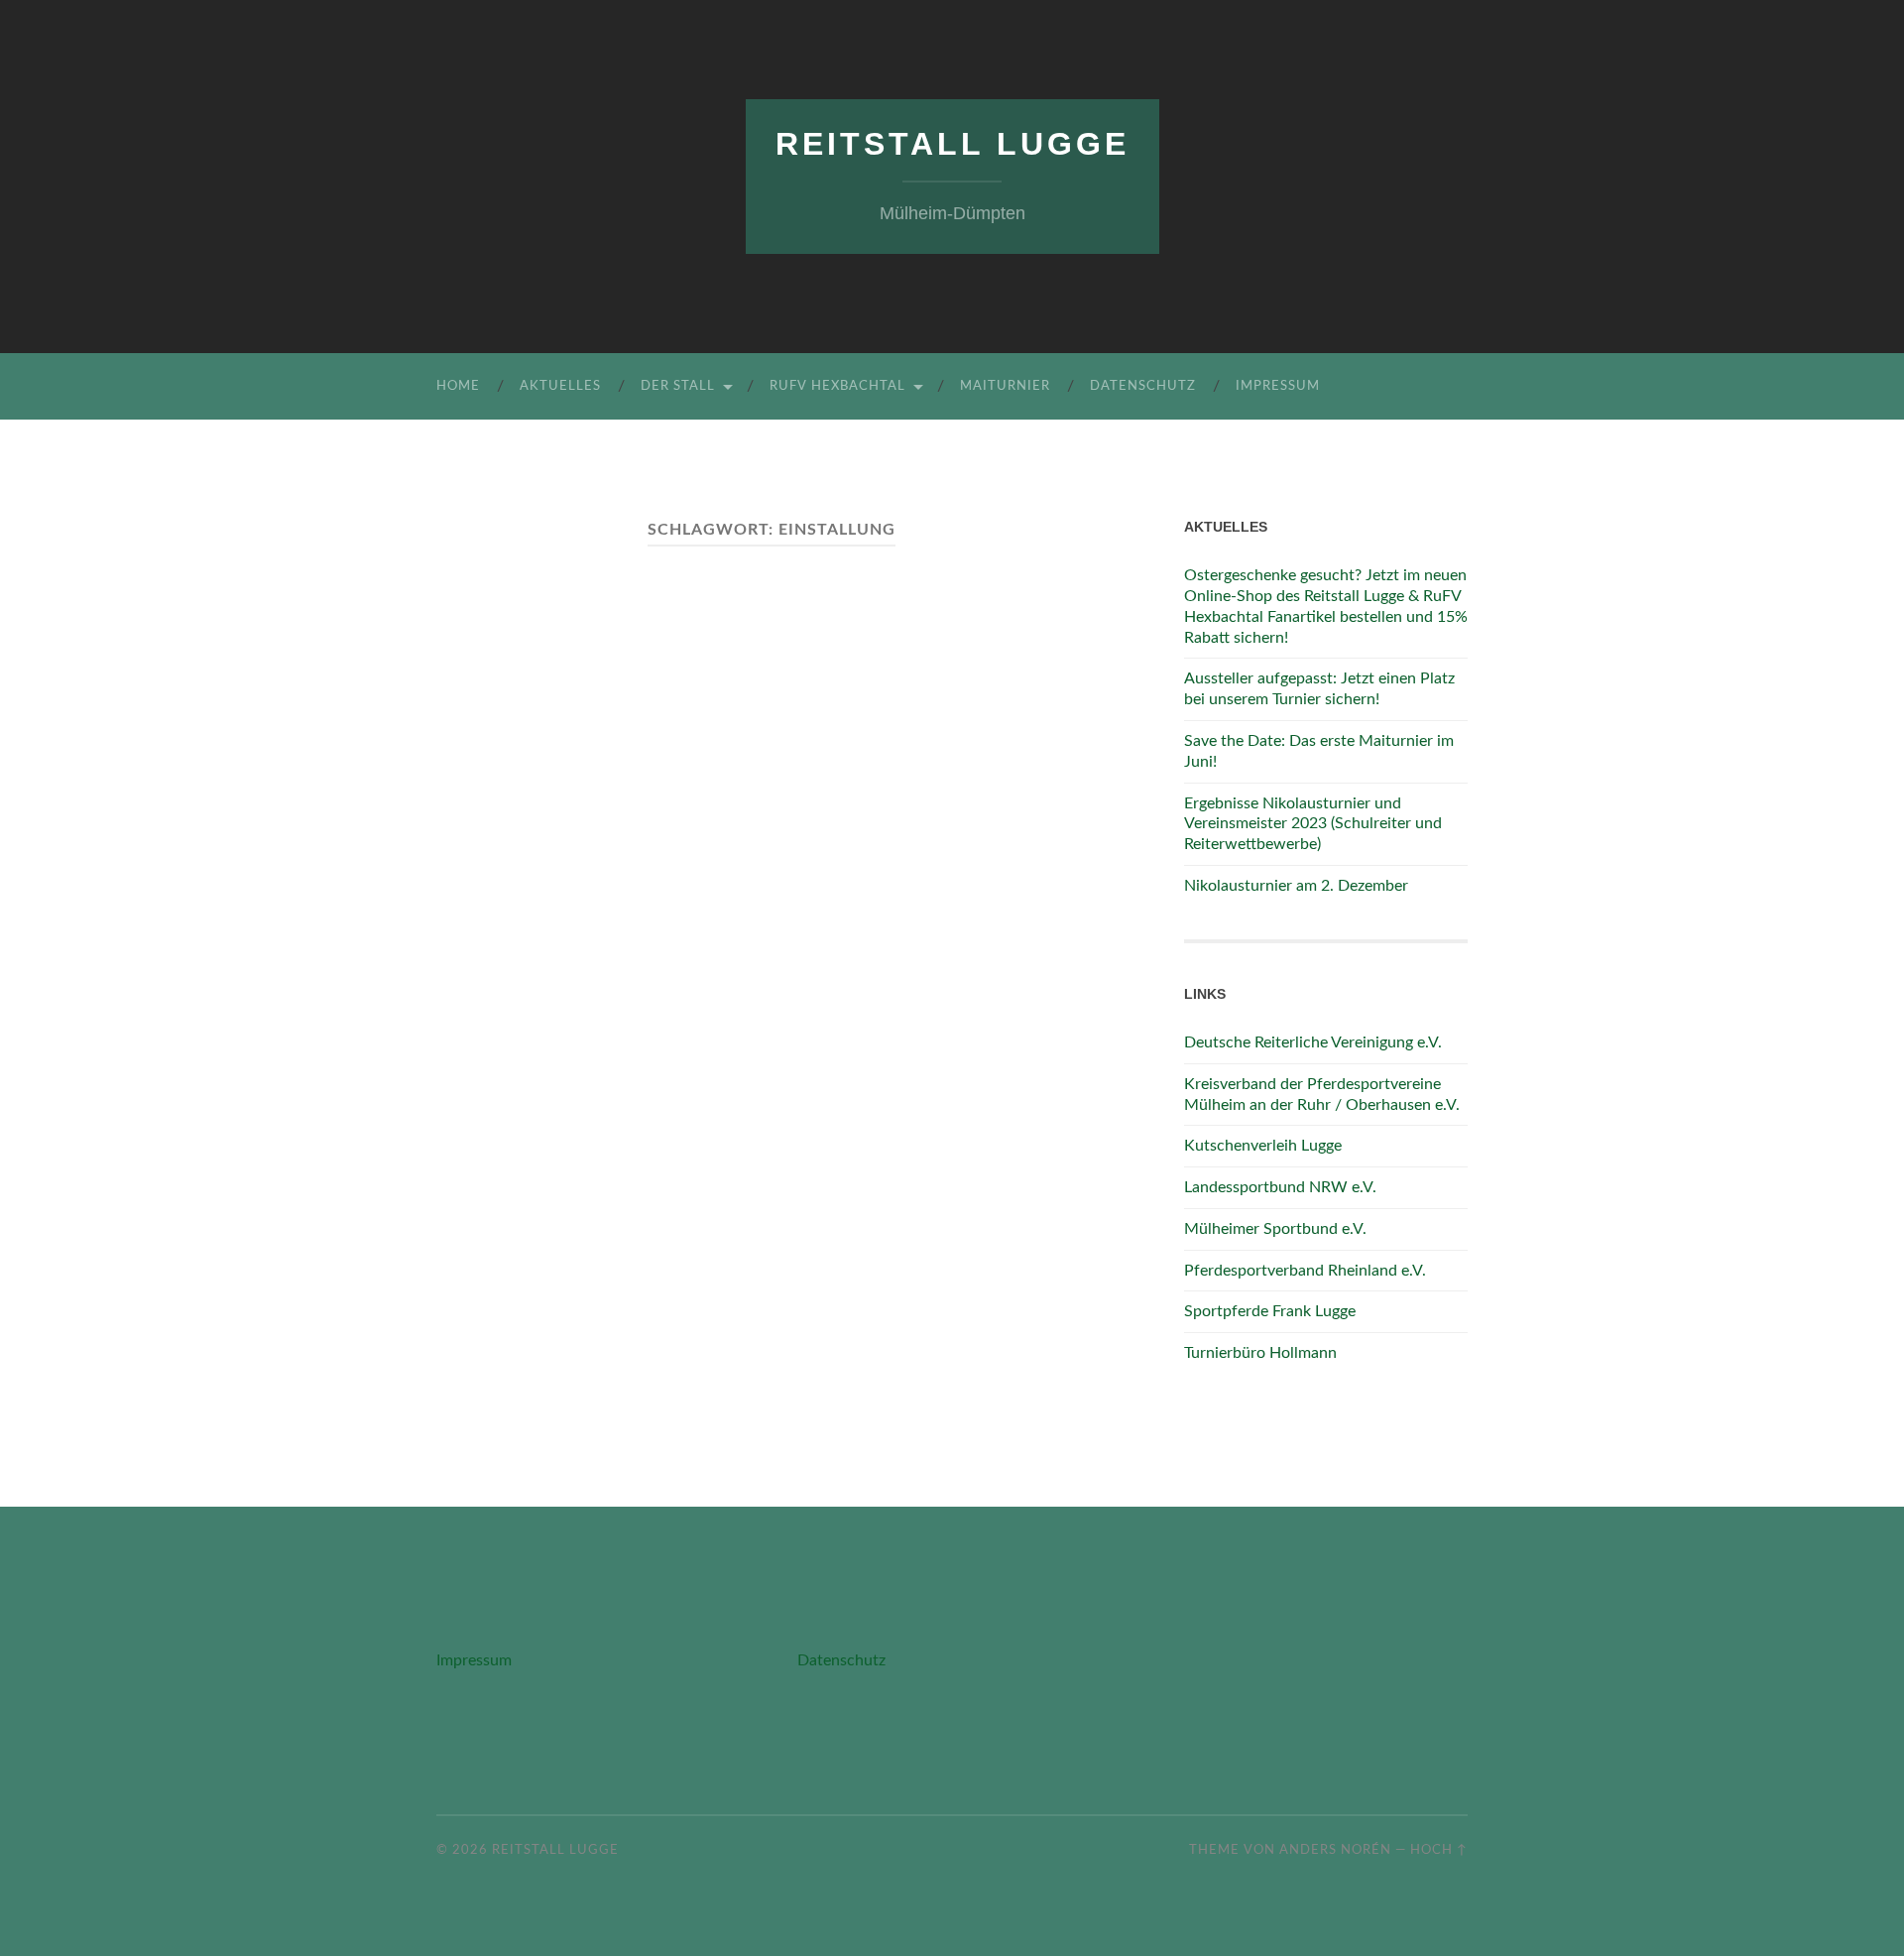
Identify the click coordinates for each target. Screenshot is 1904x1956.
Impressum (1278, 386)
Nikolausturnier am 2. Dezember (1296, 886)
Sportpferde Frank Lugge (1270, 1311)
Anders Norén (1335, 1850)
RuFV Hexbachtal (837, 386)
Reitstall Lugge (952, 144)
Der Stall (678, 386)
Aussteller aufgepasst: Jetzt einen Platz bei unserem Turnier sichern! (1319, 689)
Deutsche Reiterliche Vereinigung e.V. (1313, 1042)
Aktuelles (560, 386)
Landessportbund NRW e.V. (1280, 1187)
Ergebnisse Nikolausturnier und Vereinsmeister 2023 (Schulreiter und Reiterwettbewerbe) (1313, 824)
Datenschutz (1143, 386)
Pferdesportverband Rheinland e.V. (1305, 1271)
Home (458, 386)
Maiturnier (1005, 386)
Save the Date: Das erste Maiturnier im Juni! (1319, 751)
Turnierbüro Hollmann (1260, 1353)
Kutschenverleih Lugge (1263, 1146)
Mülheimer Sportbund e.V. (1275, 1229)
